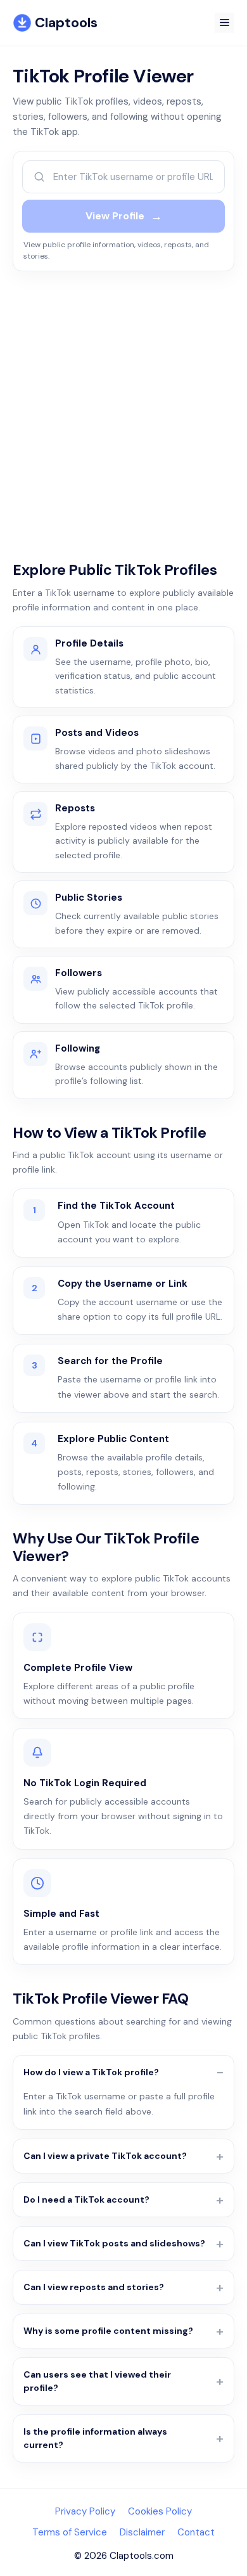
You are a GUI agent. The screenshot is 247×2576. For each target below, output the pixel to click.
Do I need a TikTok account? (86, 2199)
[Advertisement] (123, 406)
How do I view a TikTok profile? (91, 2072)
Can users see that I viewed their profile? (97, 2381)
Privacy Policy (85, 2511)
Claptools (66, 23)
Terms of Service (70, 2532)
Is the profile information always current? (95, 2438)
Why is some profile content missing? (108, 2331)
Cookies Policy (160, 2511)
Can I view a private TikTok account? (105, 2156)
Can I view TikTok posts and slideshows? (114, 2243)
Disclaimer (142, 2532)
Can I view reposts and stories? (94, 2287)
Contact (196, 2532)
